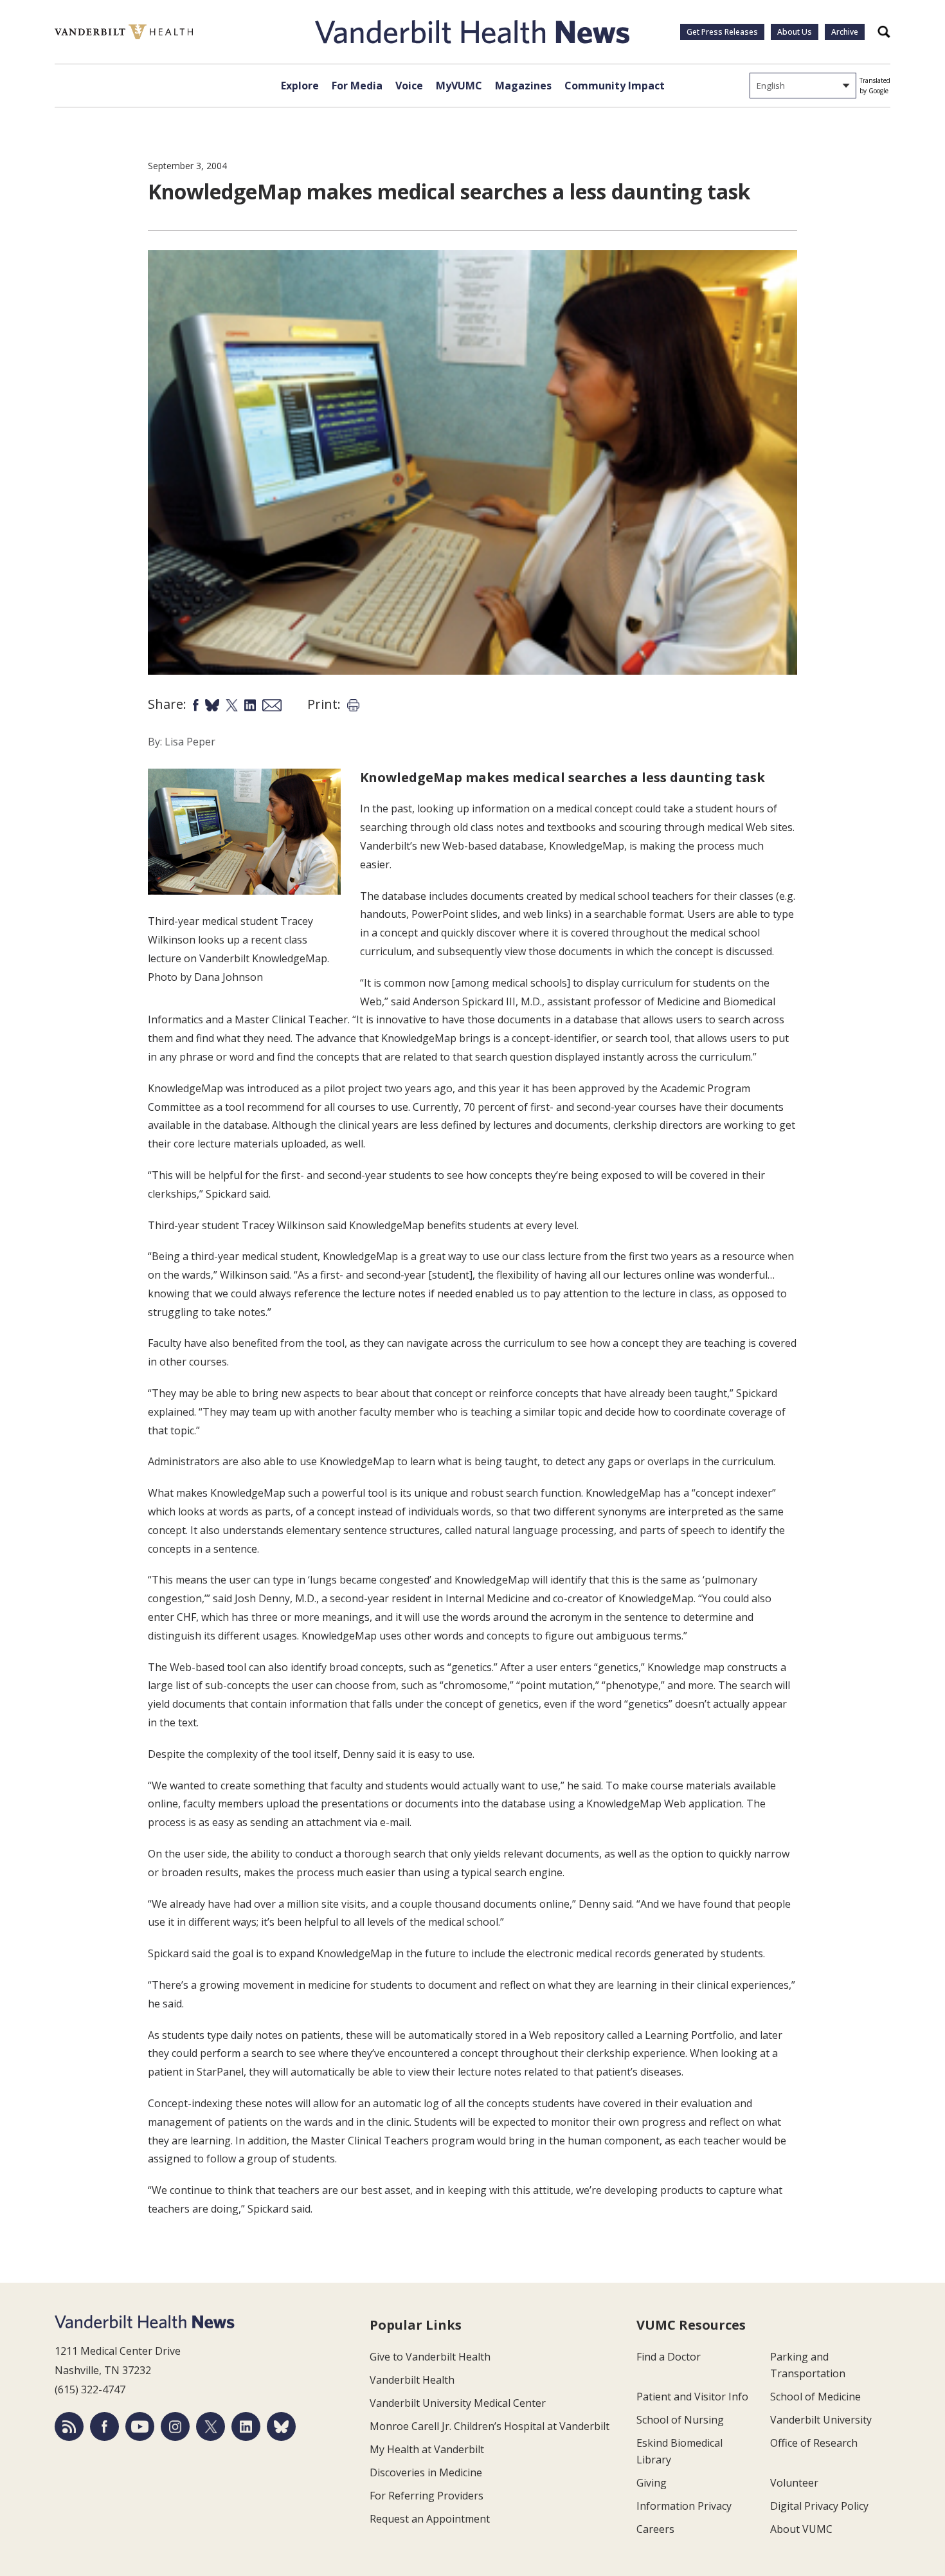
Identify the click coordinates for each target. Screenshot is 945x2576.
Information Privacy (684, 2506)
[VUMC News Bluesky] (281, 2426)
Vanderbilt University (821, 2420)
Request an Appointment (430, 2519)
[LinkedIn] (246, 2426)
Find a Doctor (669, 2357)
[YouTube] (140, 2426)
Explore (300, 86)
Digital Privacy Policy (819, 2506)
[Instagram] (175, 2426)
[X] (211, 2426)
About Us (795, 32)
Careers (655, 2529)
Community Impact (615, 86)
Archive (845, 32)
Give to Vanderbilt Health (430, 2357)
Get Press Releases (722, 32)
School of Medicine (815, 2397)
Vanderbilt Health (412, 2380)
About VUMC (801, 2529)
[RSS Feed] (69, 2426)
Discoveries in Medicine (426, 2472)
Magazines (523, 86)
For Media (357, 86)
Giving (652, 2483)
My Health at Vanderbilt (427, 2449)
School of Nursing (680, 2420)
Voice (409, 86)
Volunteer (794, 2483)
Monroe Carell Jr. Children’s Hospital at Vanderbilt (490, 2426)
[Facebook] (104, 2426)
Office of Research (814, 2443)
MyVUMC (459, 86)
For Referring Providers (427, 2496)
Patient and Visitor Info (692, 2397)
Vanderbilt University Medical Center (458, 2403)
